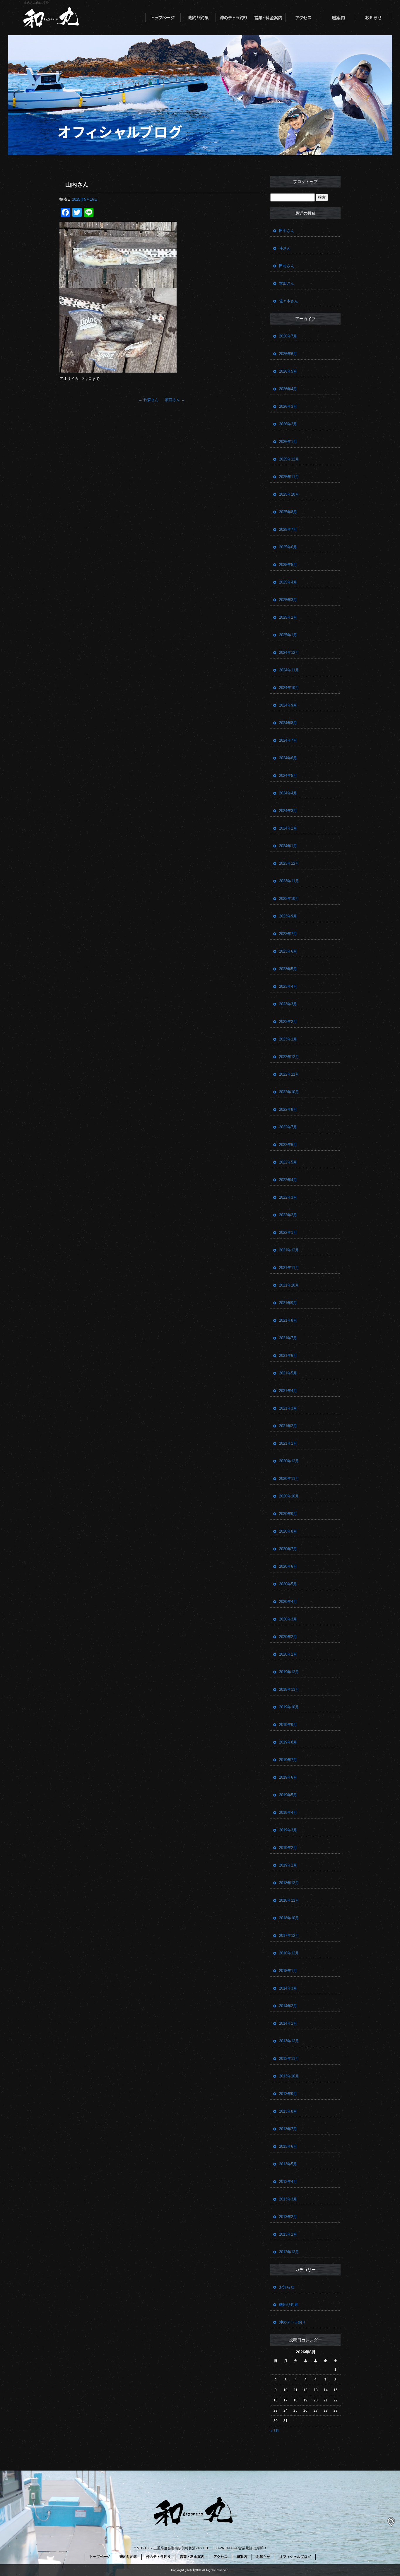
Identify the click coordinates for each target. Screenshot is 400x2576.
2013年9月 (288, 2094)
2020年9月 (288, 1514)
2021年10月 (289, 1285)
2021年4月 (288, 1391)
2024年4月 (288, 793)
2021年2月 (288, 1426)
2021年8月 (288, 1320)
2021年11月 (289, 1268)
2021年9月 (288, 1303)
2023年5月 (288, 969)
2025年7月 (288, 529)
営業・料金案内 (268, 18)
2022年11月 (289, 1074)
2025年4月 (288, 582)
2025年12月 (289, 459)
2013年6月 (288, 2146)
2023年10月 (289, 899)
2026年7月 (288, 336)
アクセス (303, 18)
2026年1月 (288, 442)
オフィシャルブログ (295, 2557)
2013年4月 (288, 2182)
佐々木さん (289, 301)
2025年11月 (289, 477)
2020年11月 (289, 1479)
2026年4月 (288, 389)
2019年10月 (289, 1707)
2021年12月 (289, 1250)
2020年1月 (288, 1654)
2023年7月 (288, 934)
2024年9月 (288, 705)
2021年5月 (288, 1373)
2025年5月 (288, 565)
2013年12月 (289, 2041)
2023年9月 (288, 916)
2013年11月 (289, 2059)
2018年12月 (289, 1883)
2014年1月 (288, 2023)
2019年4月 (288, 1812)
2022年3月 (288, 1197)
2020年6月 (288, 1566)
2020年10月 (289, 1496)
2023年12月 (289, 863)
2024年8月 (288, 723)
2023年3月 (288, 1004)
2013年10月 (289, 2076)
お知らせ (374, 18)
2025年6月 (288, 547)
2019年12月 (289, 1672)
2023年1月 (288, 1039)
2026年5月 (288, 371)
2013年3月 (288, 2199)
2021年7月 (288, 1338)
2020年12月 (289, 1461)
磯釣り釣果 (198, 18)
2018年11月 (289, 1900)
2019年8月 (288, 1742)
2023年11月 (289, 881)
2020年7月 (288, 1549)
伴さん (285, 248)
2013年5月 (288, 2164)
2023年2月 (288, 1022)
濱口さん (175, 400)
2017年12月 (289, 1936)
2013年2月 (288, 2217)
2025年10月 (289, 494)
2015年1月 (288, 1971)
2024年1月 (288, 846)
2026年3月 (288, 406)
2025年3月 (288, 600)
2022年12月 (289, 1057)
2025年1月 (288, 635)
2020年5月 (288, 1584)
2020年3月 (288, 1619)
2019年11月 (289, 1689)
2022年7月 (288, 1127)
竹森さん (149, 400)
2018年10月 (289, 1918)
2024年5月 (288, 776)
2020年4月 (288, 1602)
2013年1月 (288, 2234)
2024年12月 (289, 652)
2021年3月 (288, 1408)
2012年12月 (289, 2252)
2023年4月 (288, 986)
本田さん (287, 283)
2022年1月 (288, 1232)
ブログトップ (305, 182)
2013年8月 (288, 2111)
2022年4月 (288, 1180)
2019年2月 (288, 1848)
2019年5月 (288, 1795)
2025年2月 (288, 617)
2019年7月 (288, 1760)
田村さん (287, 266)
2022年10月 (289, 1092)
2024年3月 (288, 811)
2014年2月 (288, 2006)
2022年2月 (288, 1215)
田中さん (287, 231)
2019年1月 (288, 1865)
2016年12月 (289, 1953)
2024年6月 (288, 758)
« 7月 (275, 2431)
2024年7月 (288, 740)
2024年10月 (289, 688)
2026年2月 (288, 424)
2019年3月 (288, 1830)
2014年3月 (288, 1988)
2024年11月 (289, 670)
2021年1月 (288, 1443)
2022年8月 (288, 1109)
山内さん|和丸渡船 (36, 3)
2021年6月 (288, 1356)
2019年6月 (288, 1777)
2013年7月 (288, 2129)
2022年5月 (288, 1162)
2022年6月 (288, 1145)
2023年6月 (288, 951)
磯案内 (339, 18)
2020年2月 (288, 1637)
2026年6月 (288, 354)
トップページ (163, 18)
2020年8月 (288, 1531)
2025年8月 (288, 512)
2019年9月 (288, 1725)
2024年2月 (288, 828)
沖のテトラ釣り (233, 18)
